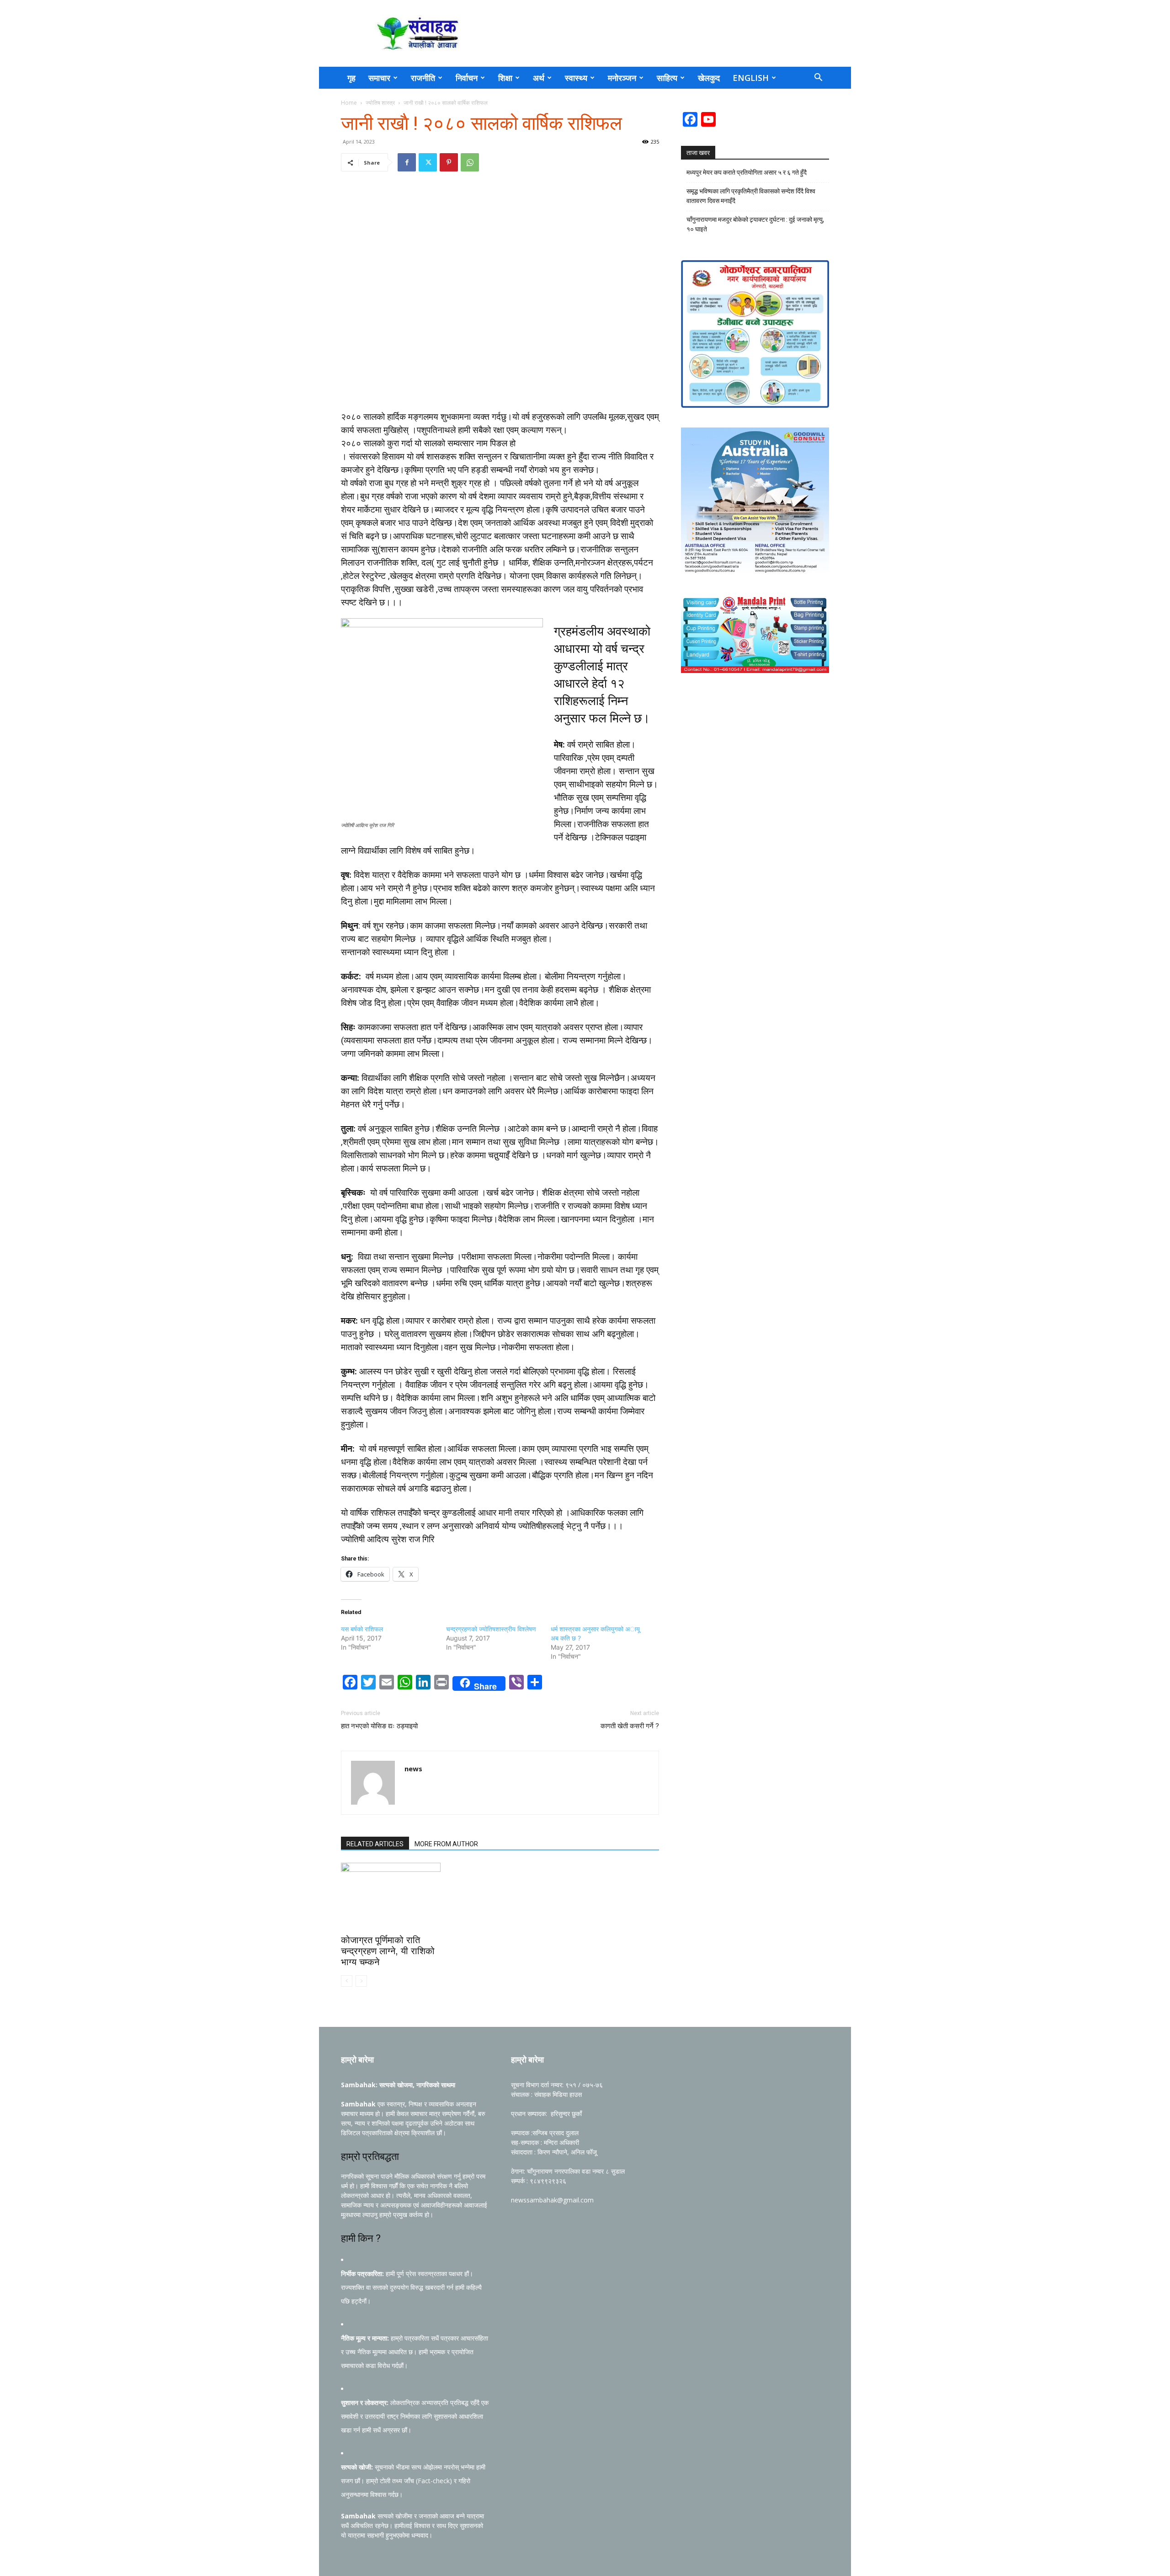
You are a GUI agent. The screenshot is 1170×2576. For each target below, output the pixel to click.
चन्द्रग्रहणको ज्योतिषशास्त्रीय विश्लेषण (491, 1629)
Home (349, 103)
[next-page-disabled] (361, 1981)
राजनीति (423, 78)
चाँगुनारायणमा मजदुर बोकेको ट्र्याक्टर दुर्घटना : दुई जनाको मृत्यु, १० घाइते (755, 224)
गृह (351, 78)
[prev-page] (347, 1981)
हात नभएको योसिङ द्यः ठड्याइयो (379, 1726)
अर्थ (539, 78)
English (751, 78)
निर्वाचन (467, 78)
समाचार (379, 78)
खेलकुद (709, 78)
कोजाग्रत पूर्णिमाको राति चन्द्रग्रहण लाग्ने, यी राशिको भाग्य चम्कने (388, 1951)
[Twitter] (428, 162)
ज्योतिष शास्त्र (380, 103)
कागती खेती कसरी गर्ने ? (630, 1726)
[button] (818, 78)
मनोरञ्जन (622, 78)
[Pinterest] (449, 162)
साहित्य (667, 78)
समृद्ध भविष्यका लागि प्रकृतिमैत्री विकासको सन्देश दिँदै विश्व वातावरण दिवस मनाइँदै (751, 196)
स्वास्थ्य (576, 78)
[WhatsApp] (470, 162)
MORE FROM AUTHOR (446, 1844)
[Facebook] (407, 162)
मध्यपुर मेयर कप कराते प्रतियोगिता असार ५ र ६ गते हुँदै (747, 172)
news (413, 1769)
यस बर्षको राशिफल (362, 1629)
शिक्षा (505, 78)
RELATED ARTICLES (375, 1844)
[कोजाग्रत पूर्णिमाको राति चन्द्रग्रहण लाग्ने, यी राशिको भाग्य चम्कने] (391, 1897)
